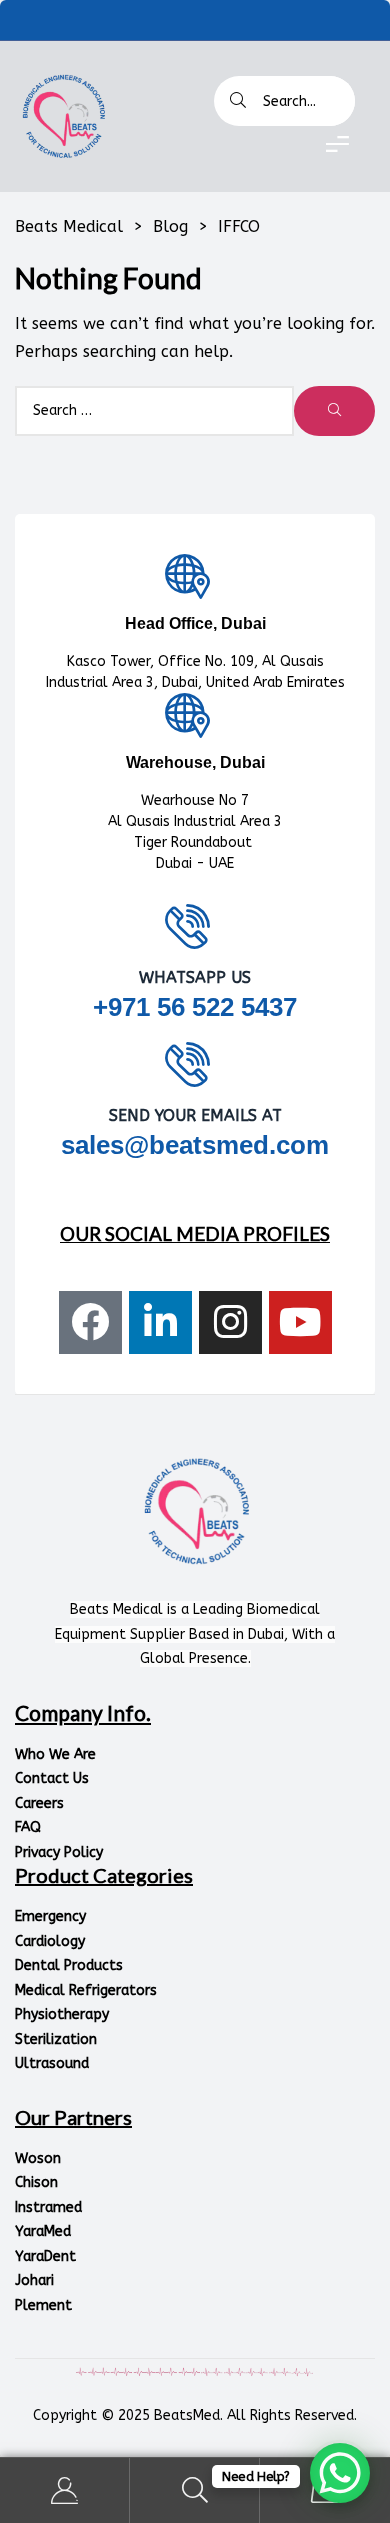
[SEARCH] (334, 411)
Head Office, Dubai (195, 623)
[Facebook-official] (90, 1322)
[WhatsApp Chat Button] (340, 2473)
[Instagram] (230, 1322)
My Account (65, 2490)
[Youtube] (300, 1322)
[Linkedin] (160, 1322)
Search (195, 2490)
